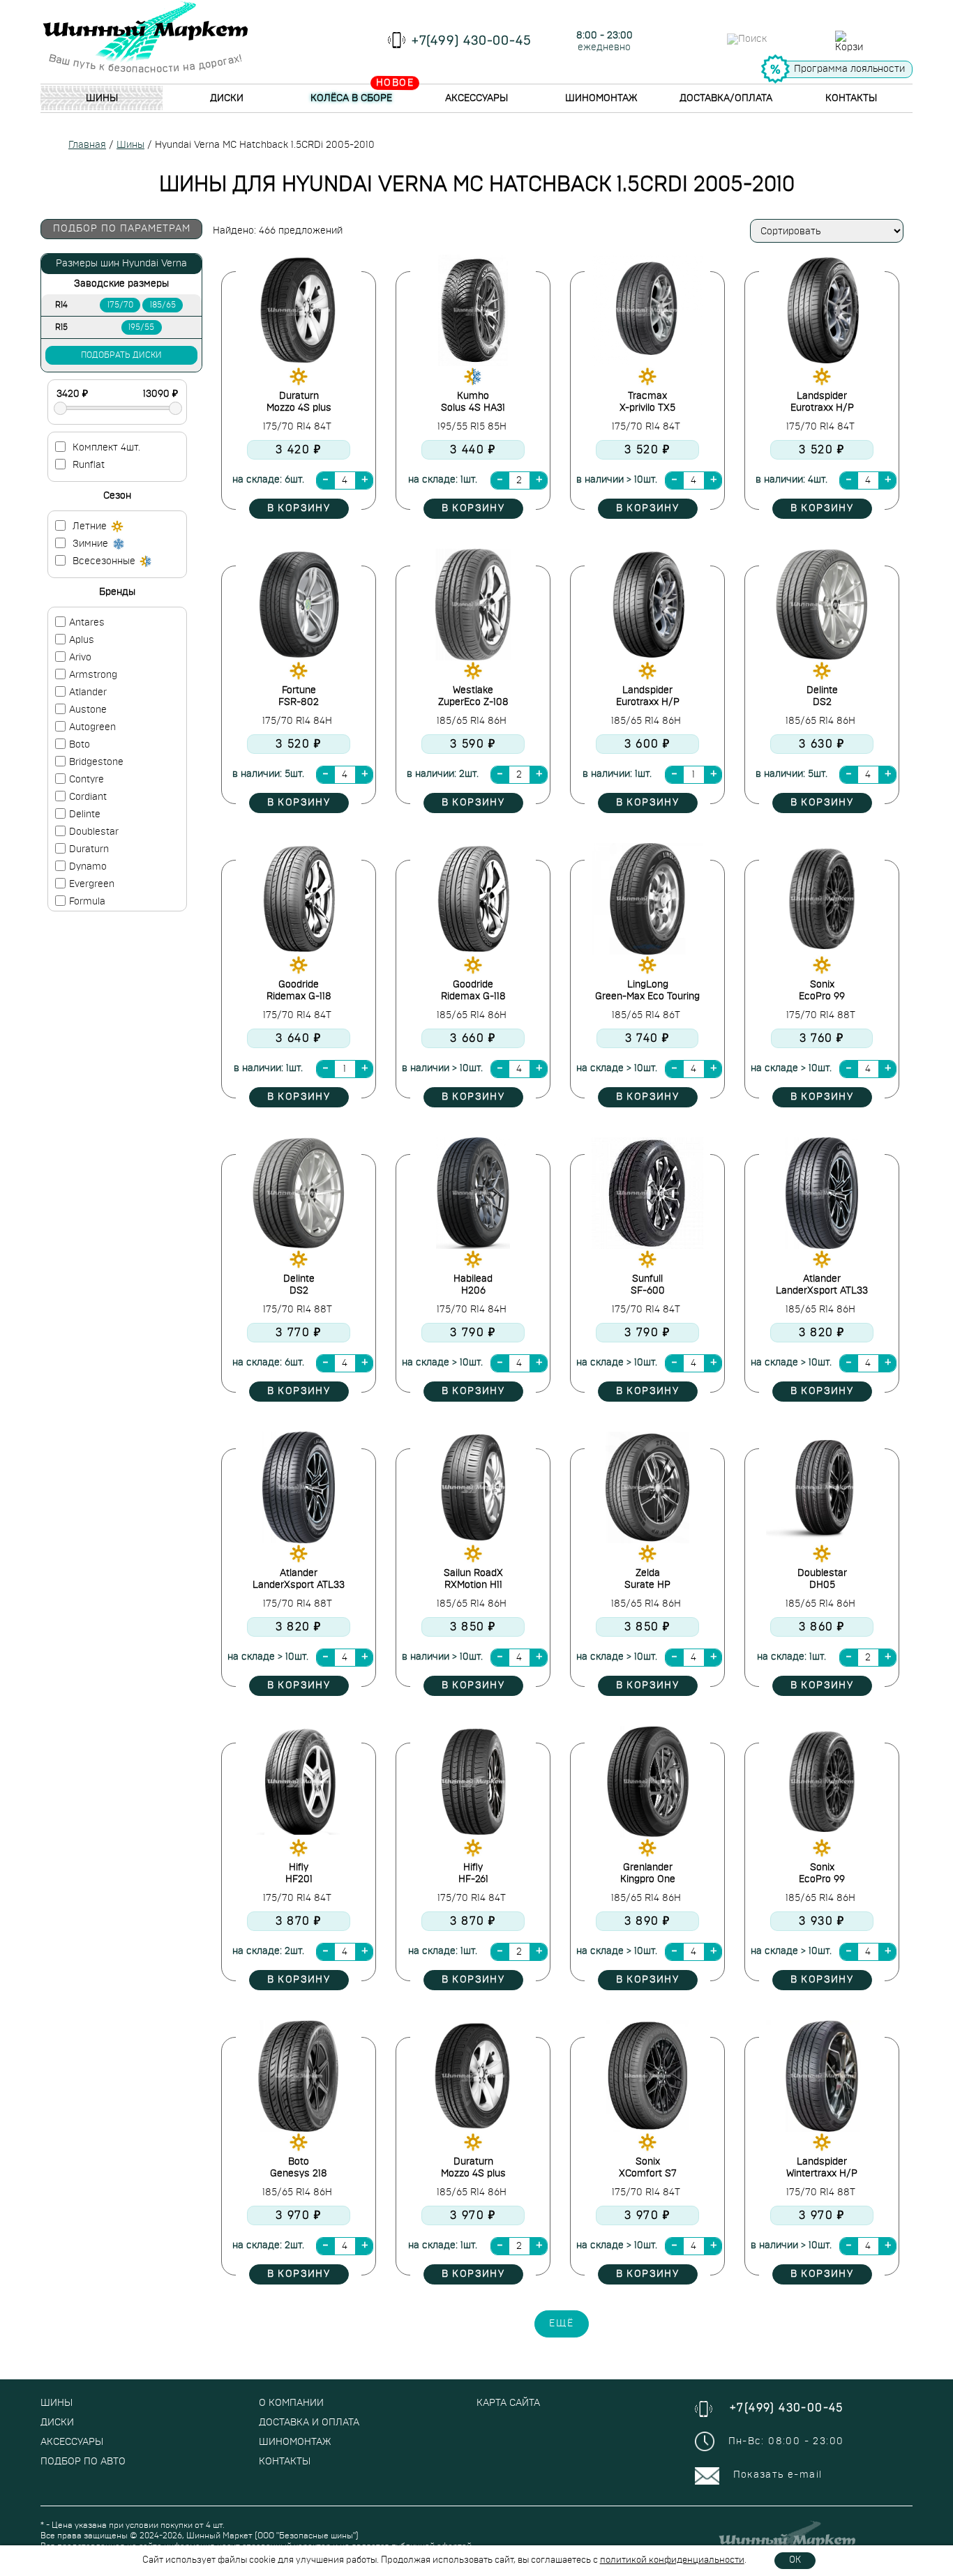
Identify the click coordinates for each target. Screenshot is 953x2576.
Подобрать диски (121, 355)
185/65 (163, 305)
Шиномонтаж (601, 98)
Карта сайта (508, 2403)
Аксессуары (476, 98)
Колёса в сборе (351, 98)
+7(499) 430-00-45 (472, 41)
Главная (87, 145)
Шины (102, 98)
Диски (227, 98)
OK (795, 2560)
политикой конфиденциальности (672, 2560)
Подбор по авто (83, 2462)
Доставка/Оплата (726, 98)
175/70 (120, 305)
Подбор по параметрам (122, 229)
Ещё (562, 2324)
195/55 (141, 327)
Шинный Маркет (219, 2536)
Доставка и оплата (309, 2423)
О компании (291, 2403)
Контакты (851, 98)
